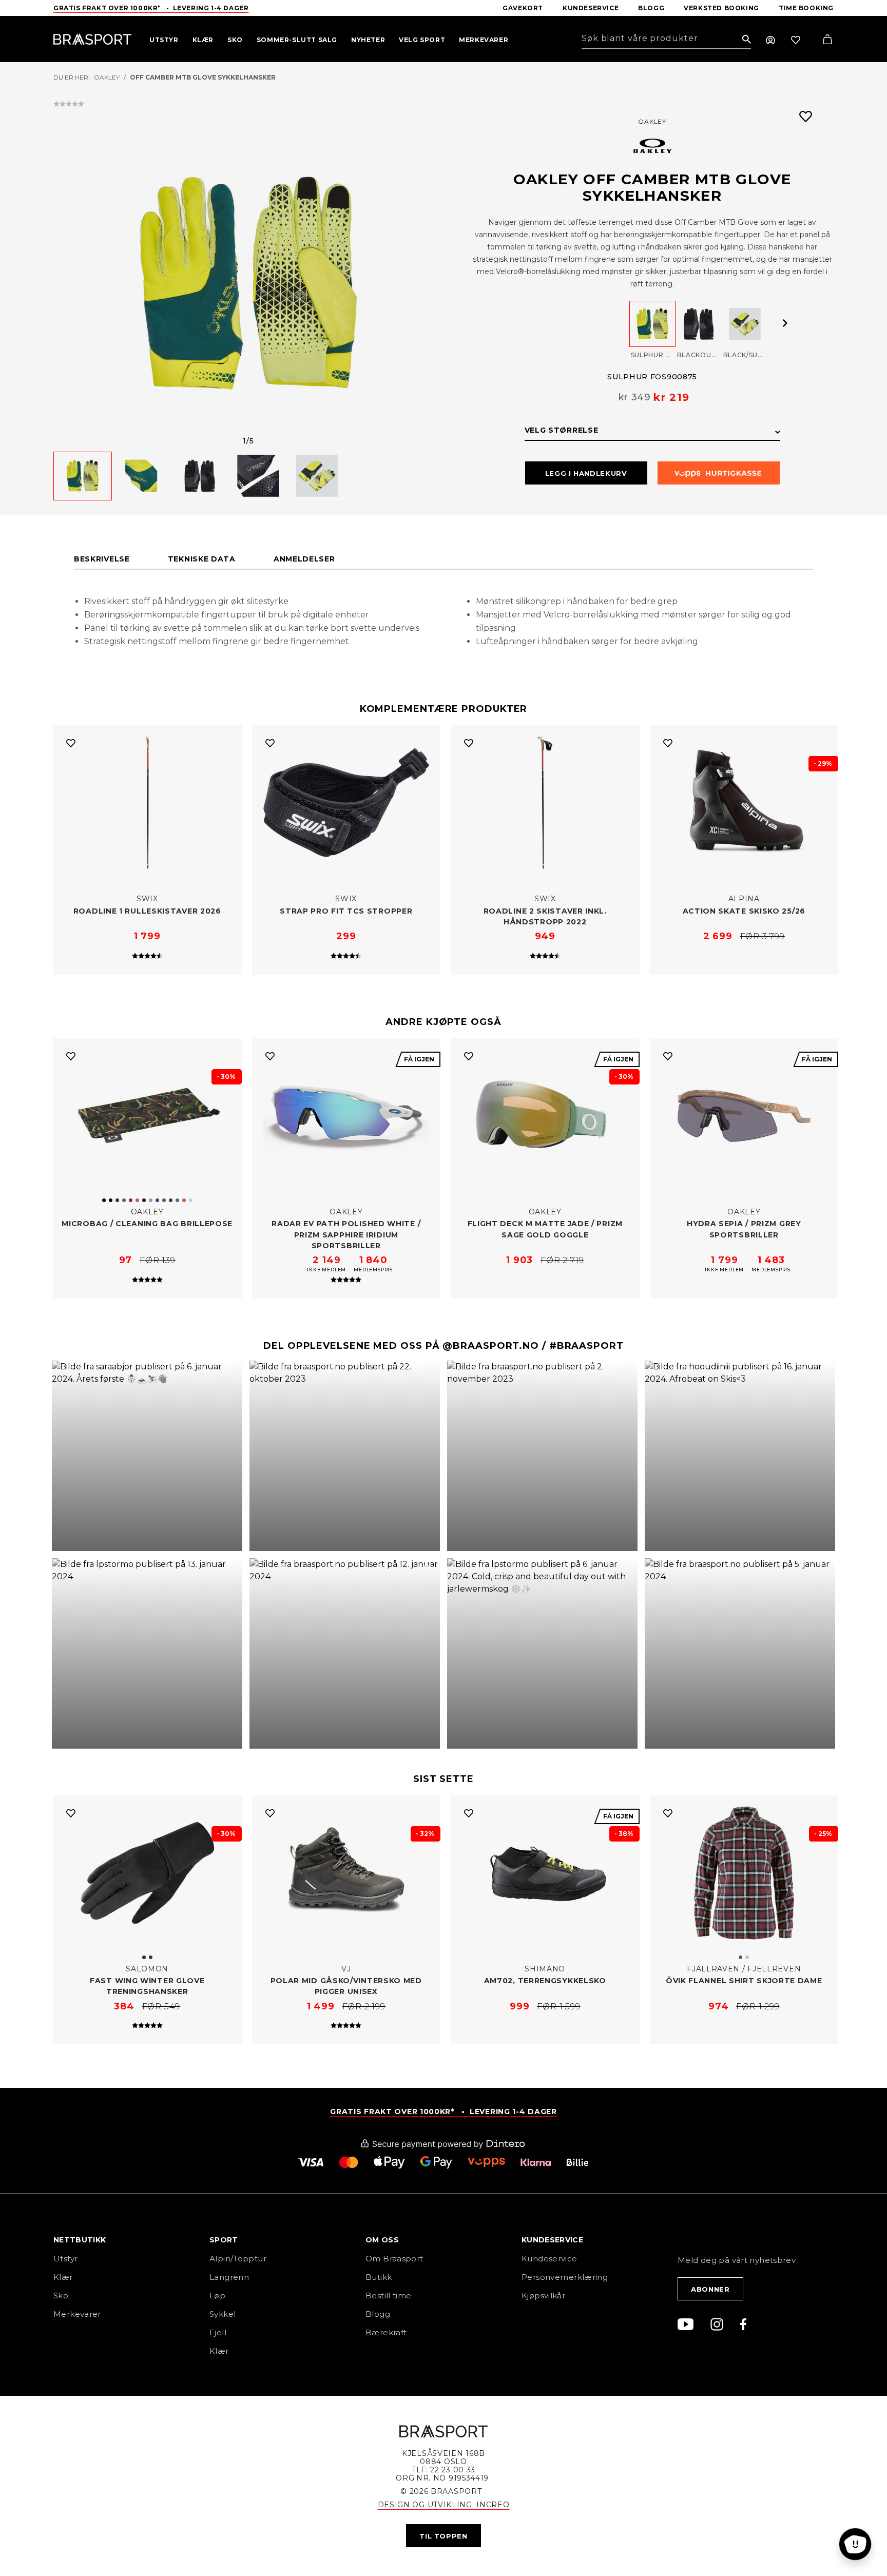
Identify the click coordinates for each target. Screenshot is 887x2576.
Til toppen (444, 2536)
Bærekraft (386, 2332)
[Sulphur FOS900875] (652, 324)
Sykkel (223, 2314)
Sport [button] (224, 2240)
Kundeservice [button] (552, 2240)
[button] (147, 1456)
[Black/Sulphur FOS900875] (745, 324)
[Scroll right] (785, 323)
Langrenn (229, 2277)
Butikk (379, 2277)
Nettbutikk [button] (80, 2240)
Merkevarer (77, 2314)
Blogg (378, 2314)
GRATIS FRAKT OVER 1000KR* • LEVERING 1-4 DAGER (443, 2112)
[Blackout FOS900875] (699, 324)
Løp (217, 2296)
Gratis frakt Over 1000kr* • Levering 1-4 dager (151, 8)
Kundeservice (549, 2259)
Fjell (218, 2332)
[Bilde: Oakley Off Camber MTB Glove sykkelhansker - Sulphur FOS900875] (248, 283)
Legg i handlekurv (586, 473)
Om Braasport (394, 2259)
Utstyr (65, 2259)
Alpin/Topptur (238, 2259)
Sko (61, 2296)
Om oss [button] (382, 2240)
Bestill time (390, 2296)
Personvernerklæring (565, 2277)
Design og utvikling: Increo (444, 2505)
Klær (63, 2277)
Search (747, 40)
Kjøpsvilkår (543, 2296)
